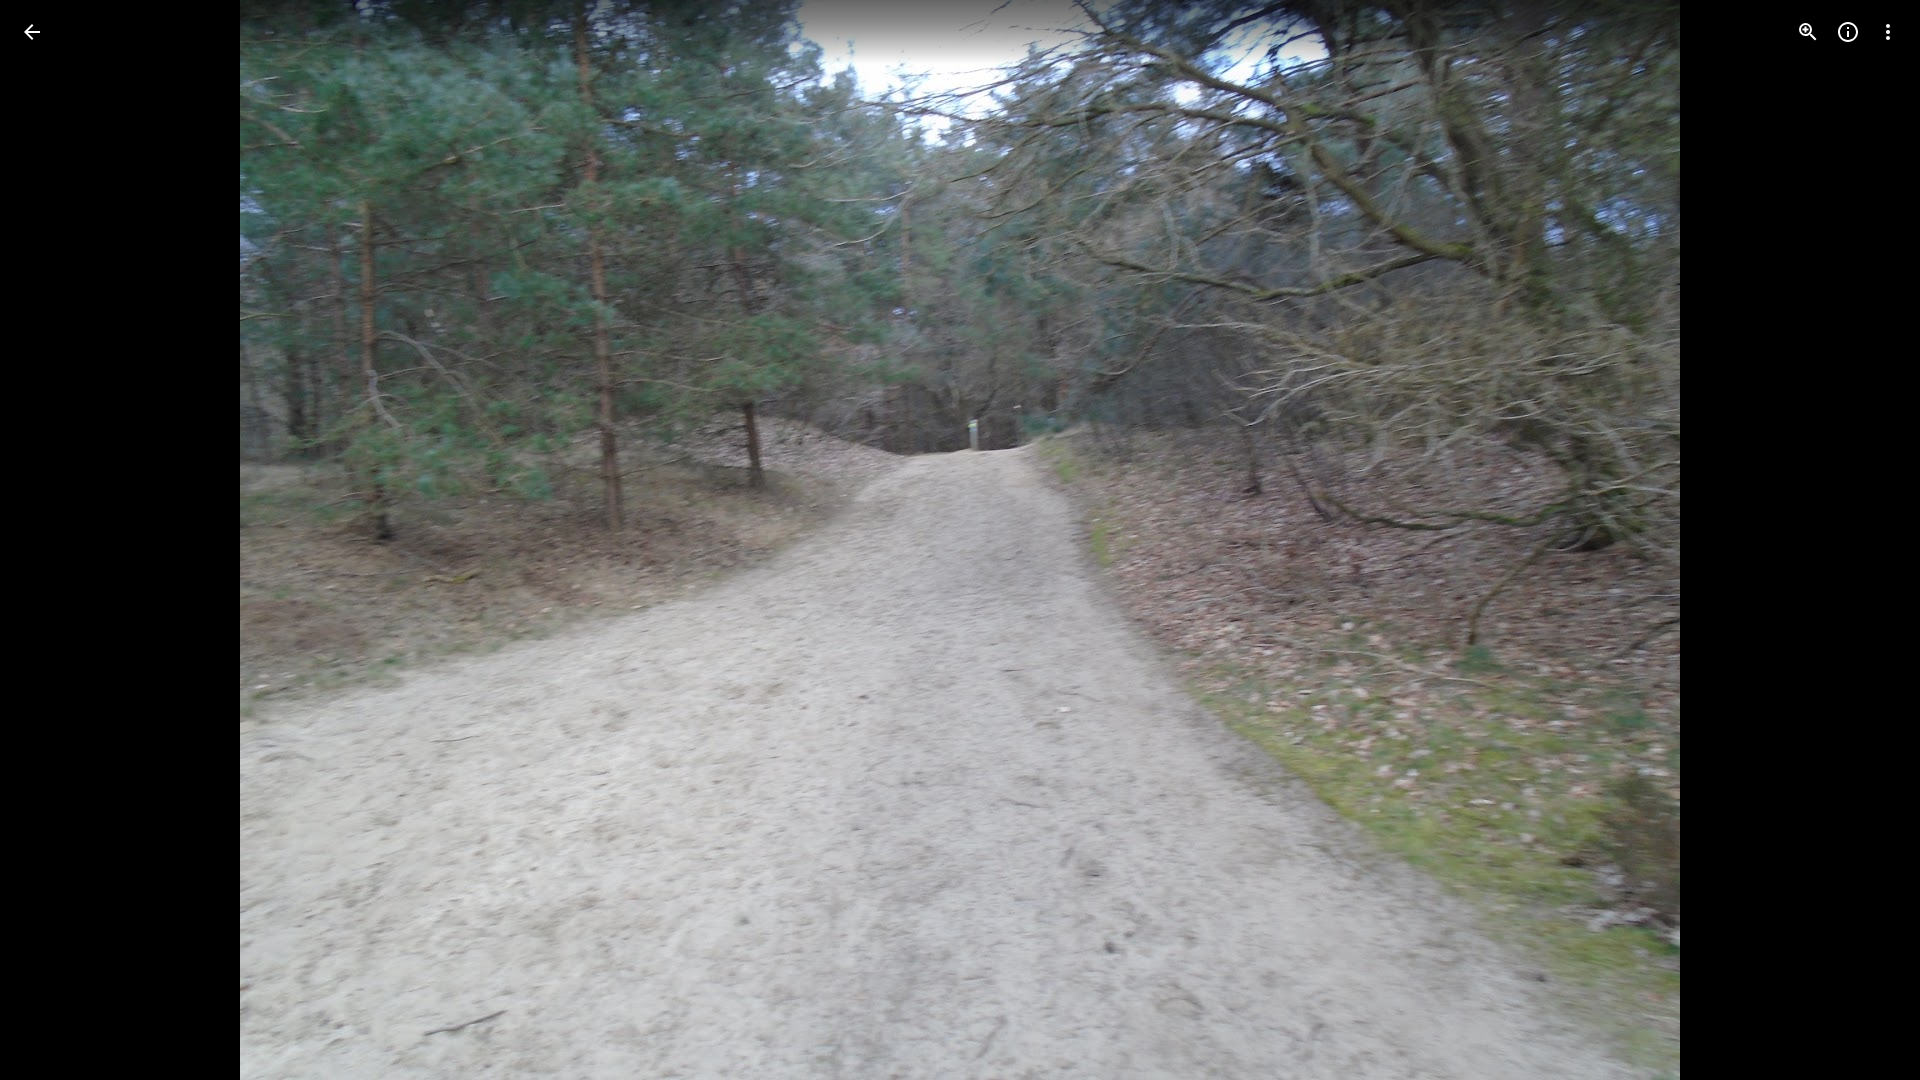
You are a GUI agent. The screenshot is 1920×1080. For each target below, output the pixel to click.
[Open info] (1848, 32)
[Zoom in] (1808, 32)
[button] (56, 540)
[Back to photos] (32, 32)
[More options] (1888, 32)
